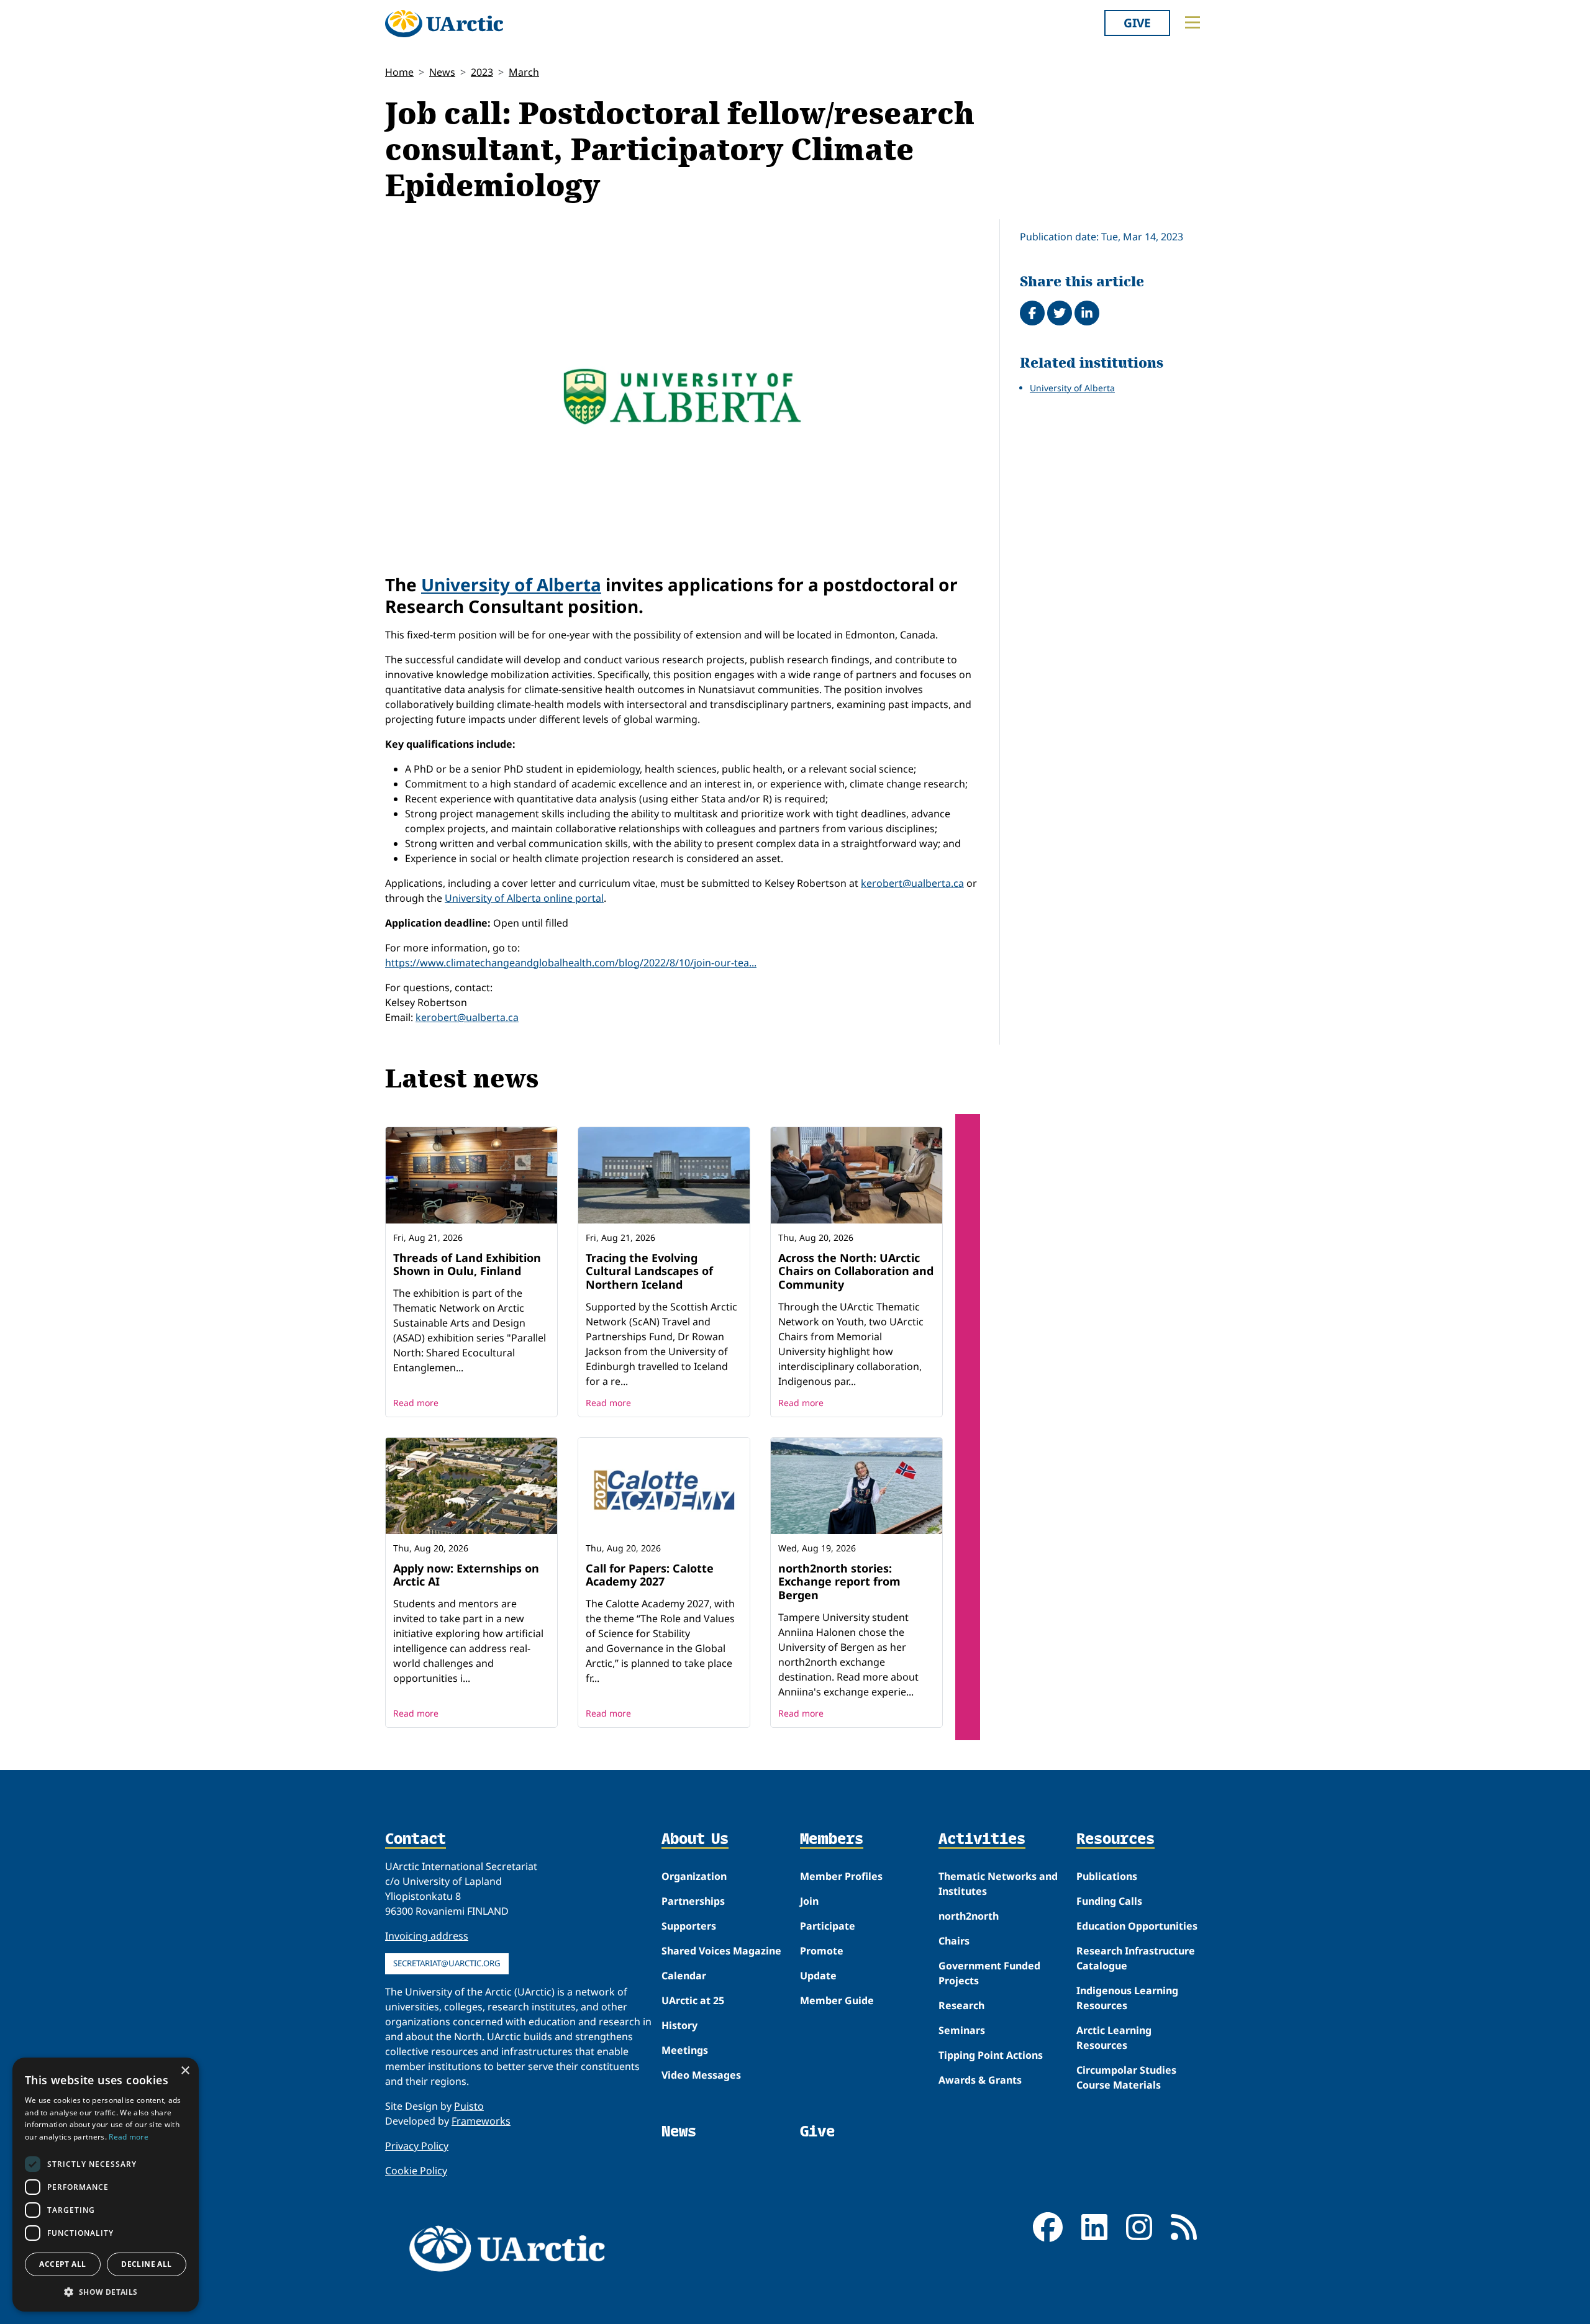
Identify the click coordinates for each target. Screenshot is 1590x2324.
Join (809, 1901)
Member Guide (837, 2000)
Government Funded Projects (989, 1973)
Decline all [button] (146, 2264)
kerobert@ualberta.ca (912, 883)
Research (961, 2005)
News (442, 72)
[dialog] (106, 2185)
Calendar (684, 1976)
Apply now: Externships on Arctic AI (466, 1575)
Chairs (954, 1941)
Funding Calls (1109, 1901)
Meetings (685, 2050)
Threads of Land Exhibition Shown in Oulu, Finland (467, 1264)
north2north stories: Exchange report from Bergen (839, 1582)
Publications (1107, 1876)
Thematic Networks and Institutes (998, 1884)
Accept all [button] (62, 2264)
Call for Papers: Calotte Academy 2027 (650, 1575)
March (524, 72)
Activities (982, 1840)
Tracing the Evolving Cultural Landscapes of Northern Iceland (649, 1271)
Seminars (962, 2030)
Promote (822, 1951)
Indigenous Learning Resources (1127, 1998)
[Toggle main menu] (1192, 22)
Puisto (469, 2106)
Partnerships (693, 1901)
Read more (416, 1403)
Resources (1115, 1840)
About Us (695, 1840)
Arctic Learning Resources (1114, 2038)
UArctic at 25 (693, 2000)
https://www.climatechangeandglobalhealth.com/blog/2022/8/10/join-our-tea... (571, 963)
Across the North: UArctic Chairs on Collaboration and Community (856, 1271)
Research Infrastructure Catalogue (1136, 1958)
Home (399, 72)
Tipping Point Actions (991, 2055)
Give (1137, 23)
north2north (969, 1916)
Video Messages (701, 2075)
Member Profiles (841, 1876)
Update (818, 1976)
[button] (106, 2292)
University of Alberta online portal (524, 898)
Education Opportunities (1137, 1926)
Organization (694, 1876)
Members (832, 1840)
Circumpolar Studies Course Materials (1126, 2077)
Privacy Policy (417, 2146)
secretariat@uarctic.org (447, 1963)
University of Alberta (511, 584)
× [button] (185, 2071)
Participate (828, 1926)
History (679, 2025)
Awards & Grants (980, 2080)
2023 (482, 72)
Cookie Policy (416, 2171)
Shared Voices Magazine (721, 1951)
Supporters (689, 1926)
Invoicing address (427, 1936)
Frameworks (481, 2121)
